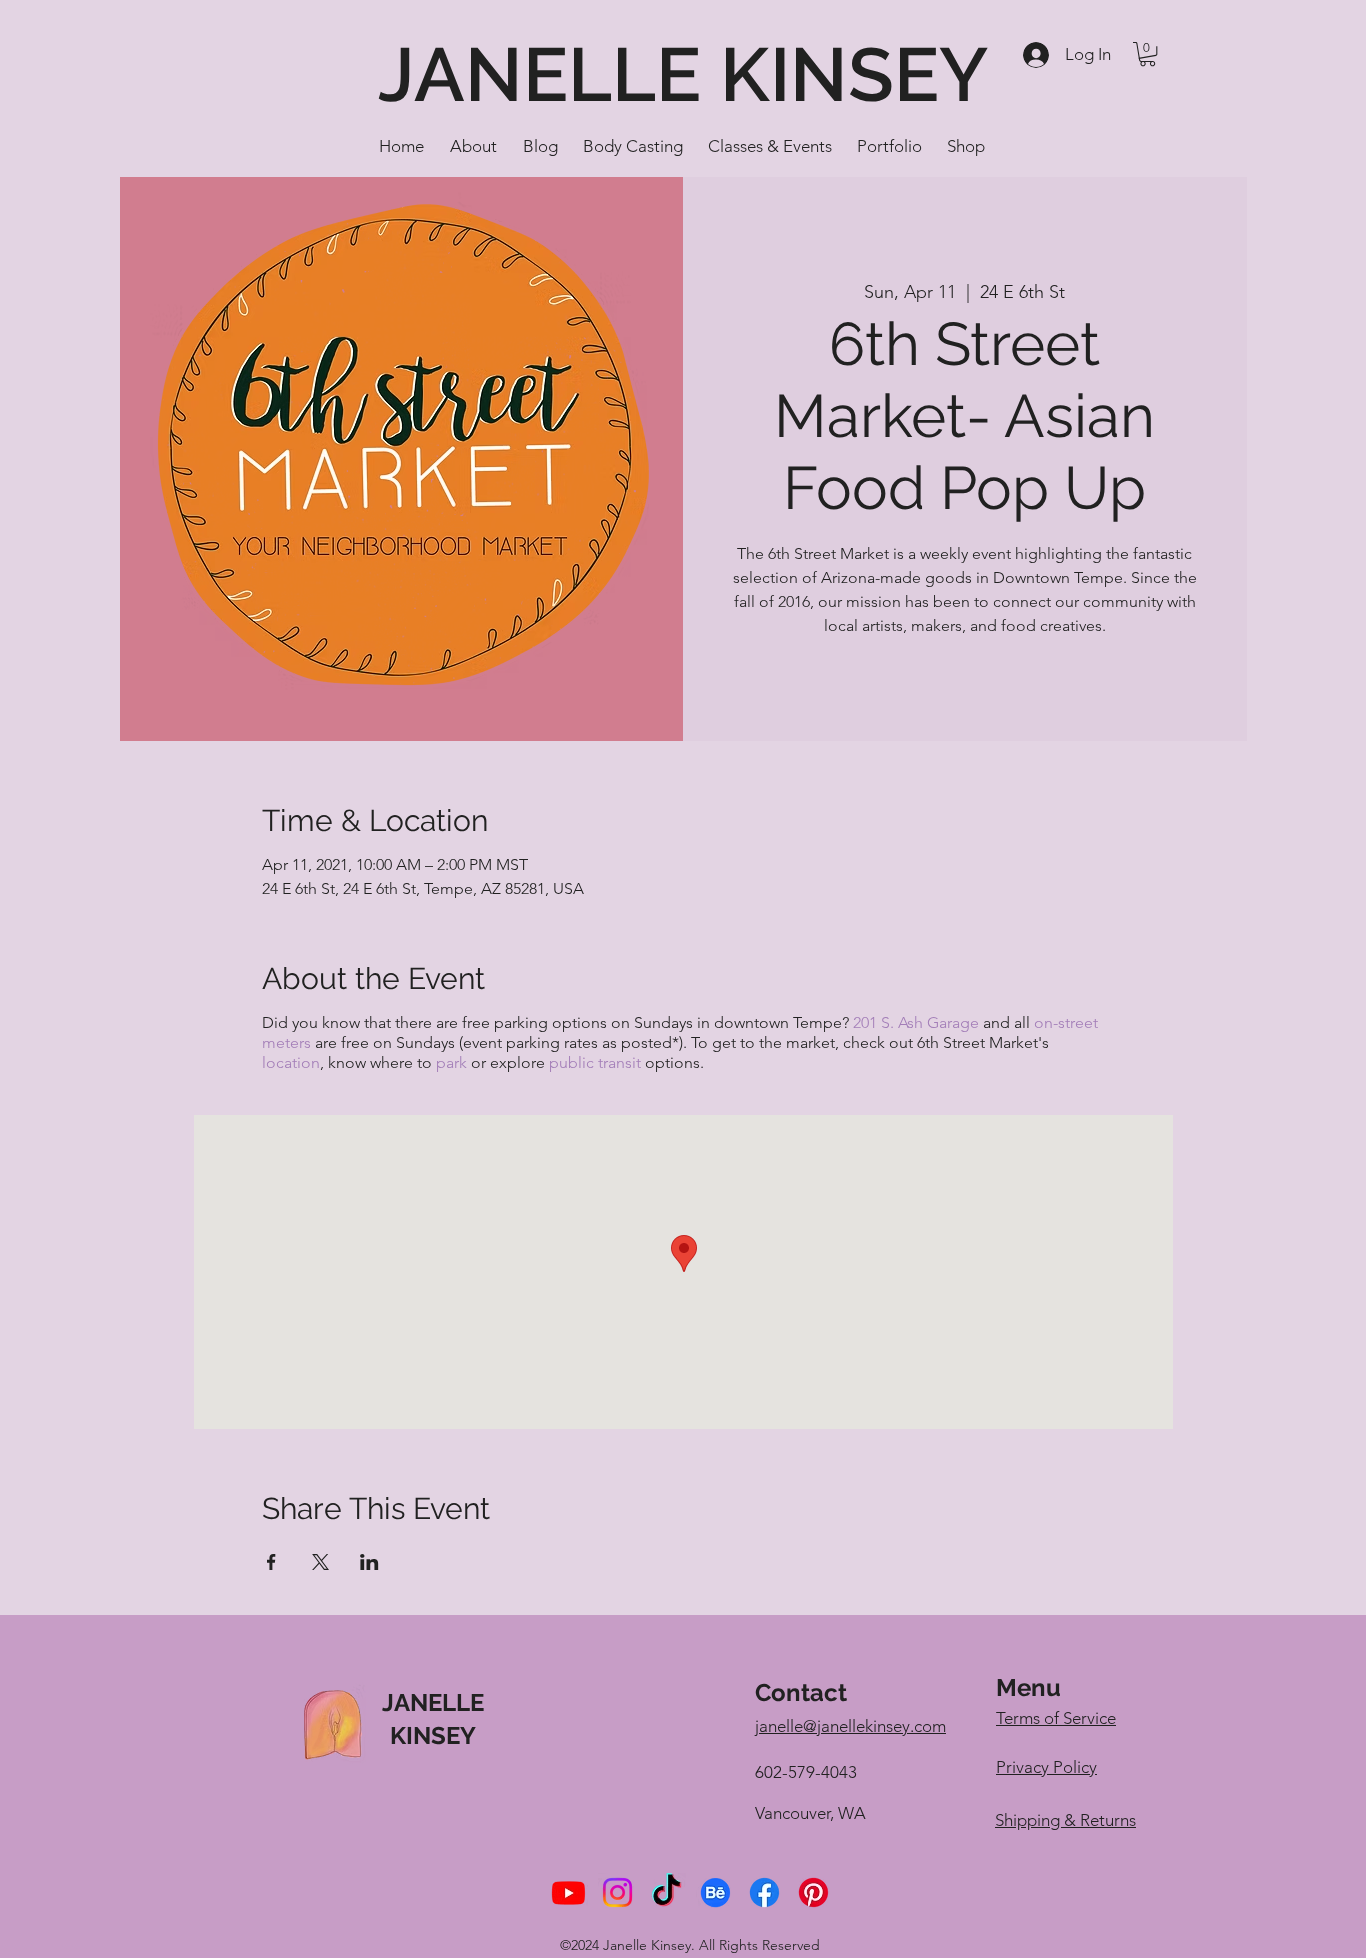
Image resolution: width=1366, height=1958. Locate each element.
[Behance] (715, 1892)
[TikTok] (666, 1892)
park (451, 1062)
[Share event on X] (320, 1562)
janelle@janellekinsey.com (850, 1726)
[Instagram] (617, 1892)
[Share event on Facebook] (271, 1562)
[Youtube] (568, 1892)
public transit (595, 1062)
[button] (1147, 54)
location (291, 1062)
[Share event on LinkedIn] (369, 1562)
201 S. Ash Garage (916, 1022)
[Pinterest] (813, 1892)
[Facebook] (764, 1892)
